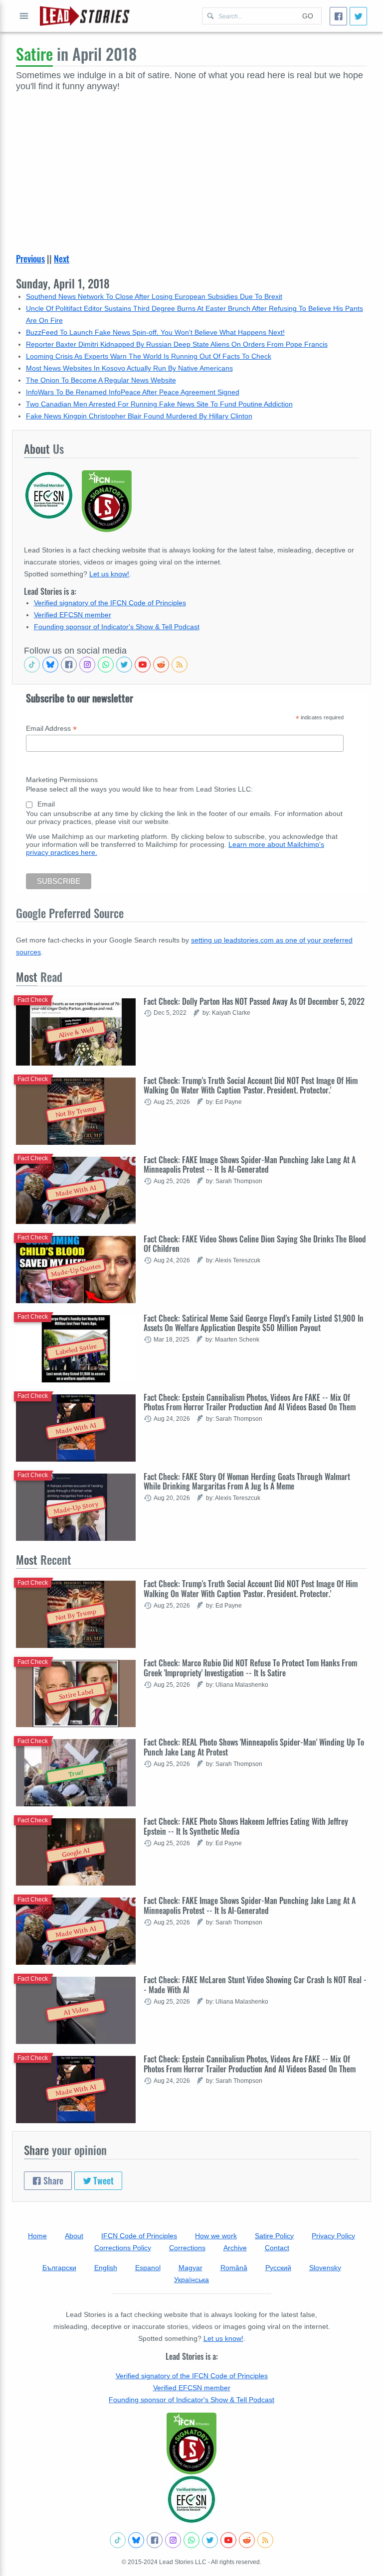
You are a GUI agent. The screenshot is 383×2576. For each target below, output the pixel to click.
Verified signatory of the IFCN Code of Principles (110, 603)
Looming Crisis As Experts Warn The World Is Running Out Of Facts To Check (149, 356)
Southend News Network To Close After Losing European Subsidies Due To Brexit (154, 296)
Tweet (102, 2180)
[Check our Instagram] (87, 665)
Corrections (187, 2248)
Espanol (148, 2268)
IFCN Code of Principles (139, 2236)
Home (37, 2236)
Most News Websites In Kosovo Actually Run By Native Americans (129, 368)
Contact (277, 2248)
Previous (30, 259)
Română (234, 2268)
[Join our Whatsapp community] (106, 665)
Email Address (51, 729)
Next (62, 259)
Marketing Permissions (62, 780)
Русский (278, 2268)
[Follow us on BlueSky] (50, 665)
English (106, 2268)
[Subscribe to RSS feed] (180, 665)
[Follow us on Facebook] (69, 665)
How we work (216, 2236)
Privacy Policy (333, 2236)
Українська (191, 2280)
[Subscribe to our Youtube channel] (143, 665)
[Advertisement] (191, 167)
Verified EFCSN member (73, 615)
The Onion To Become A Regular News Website (101, 380)
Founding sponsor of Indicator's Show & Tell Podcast (117, 627)
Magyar (191, 2268)
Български (59, 2268)
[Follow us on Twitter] (124, 665)
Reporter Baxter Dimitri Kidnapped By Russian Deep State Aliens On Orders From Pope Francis (177, 344)
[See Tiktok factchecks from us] (32, 665)
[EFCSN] (191, 2499)
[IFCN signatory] (191, 2443)
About (74, 2236)
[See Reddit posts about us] (161, 665)
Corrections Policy (123, 2248)
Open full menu (24, 16)
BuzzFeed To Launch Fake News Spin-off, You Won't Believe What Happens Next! (155, 332)
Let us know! (109, 574)
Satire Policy (274, 2236)
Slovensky (325, 2268)
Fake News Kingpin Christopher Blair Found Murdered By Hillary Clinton (139, 416)
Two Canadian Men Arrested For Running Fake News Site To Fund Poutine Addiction (159, 404)
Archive (235, 2248)
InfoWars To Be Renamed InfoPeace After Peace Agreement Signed (133, 392)
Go (308, 16)
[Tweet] (358, 16)
